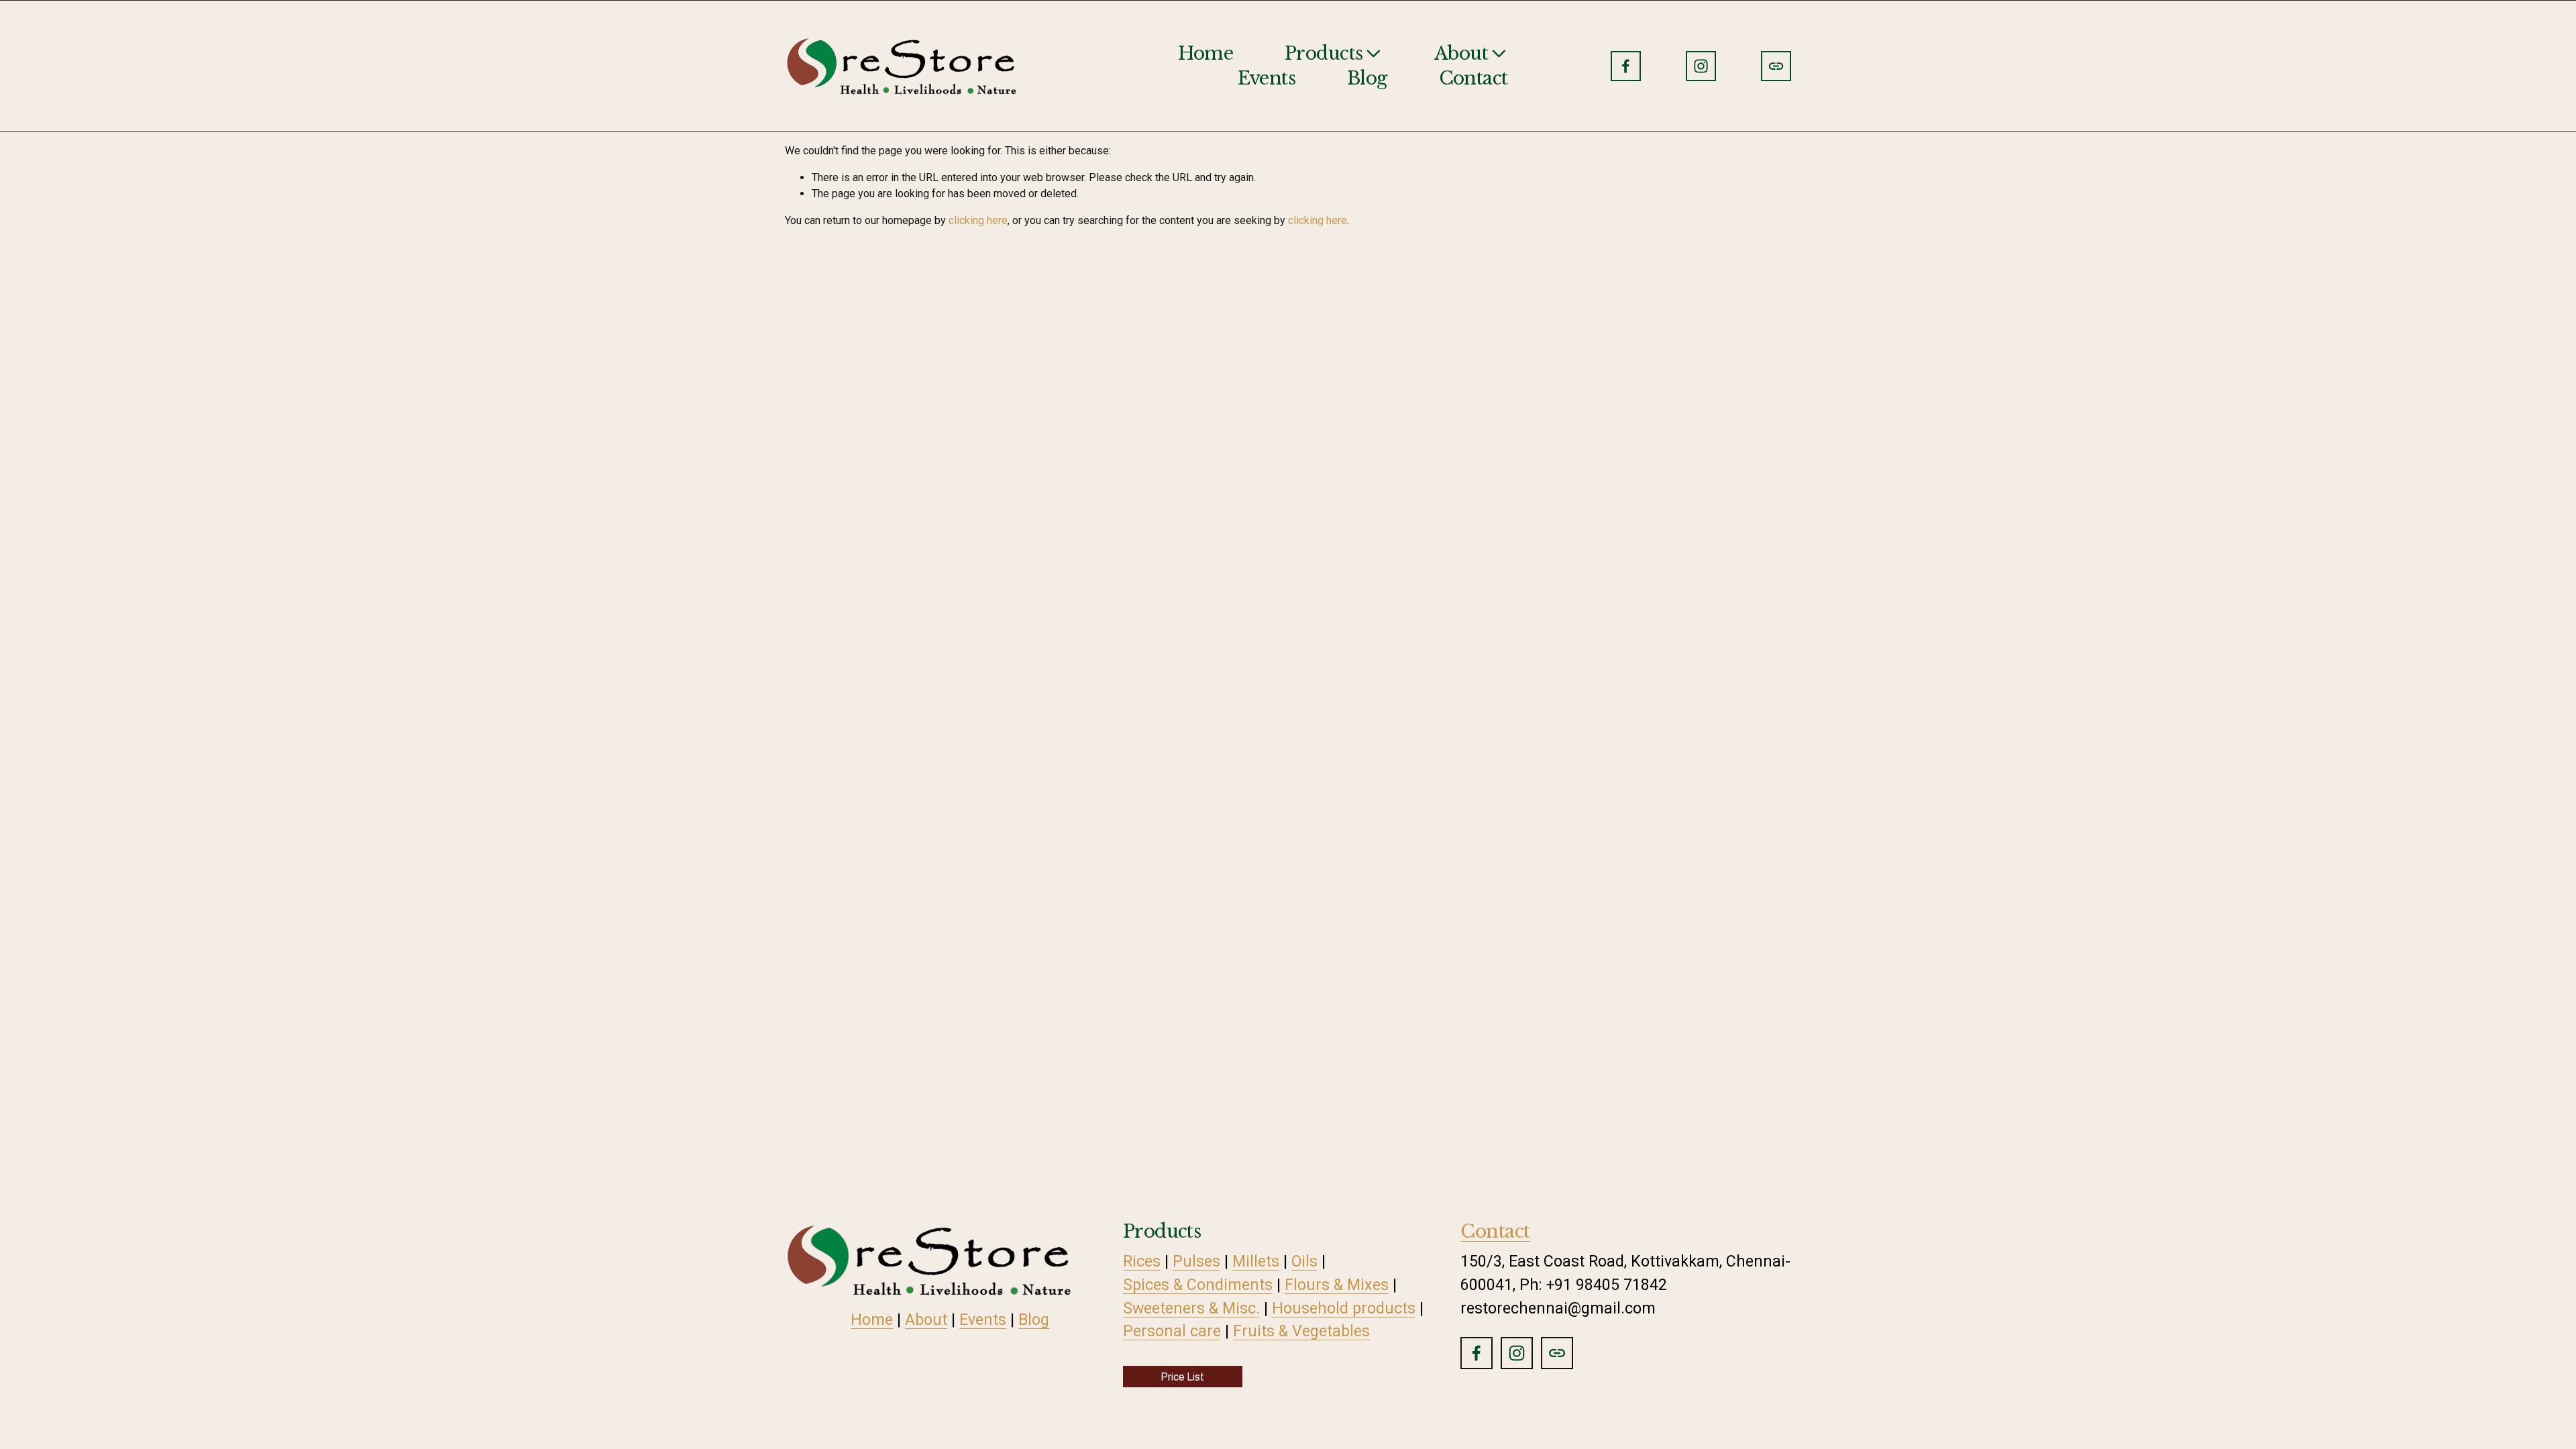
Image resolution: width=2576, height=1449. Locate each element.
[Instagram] (1701, 66)
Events (1267, 78)
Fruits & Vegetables (1301, 1331)
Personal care (1172, 1331)
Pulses (1196, 1261)
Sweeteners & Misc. (1191, 1308)
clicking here (978, 220)
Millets (1256, 1261)
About (926, 1320)
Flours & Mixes (1337, 1285)
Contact (1473, 78)
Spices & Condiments (1198, 1285)
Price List (1182, 1377)
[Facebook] (1626, 66)
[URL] (1776, 66)
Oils (1304, 1261)
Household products (1344, 1308)
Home (1205, 53)
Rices (1142, 1261)
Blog (1367, 78)
